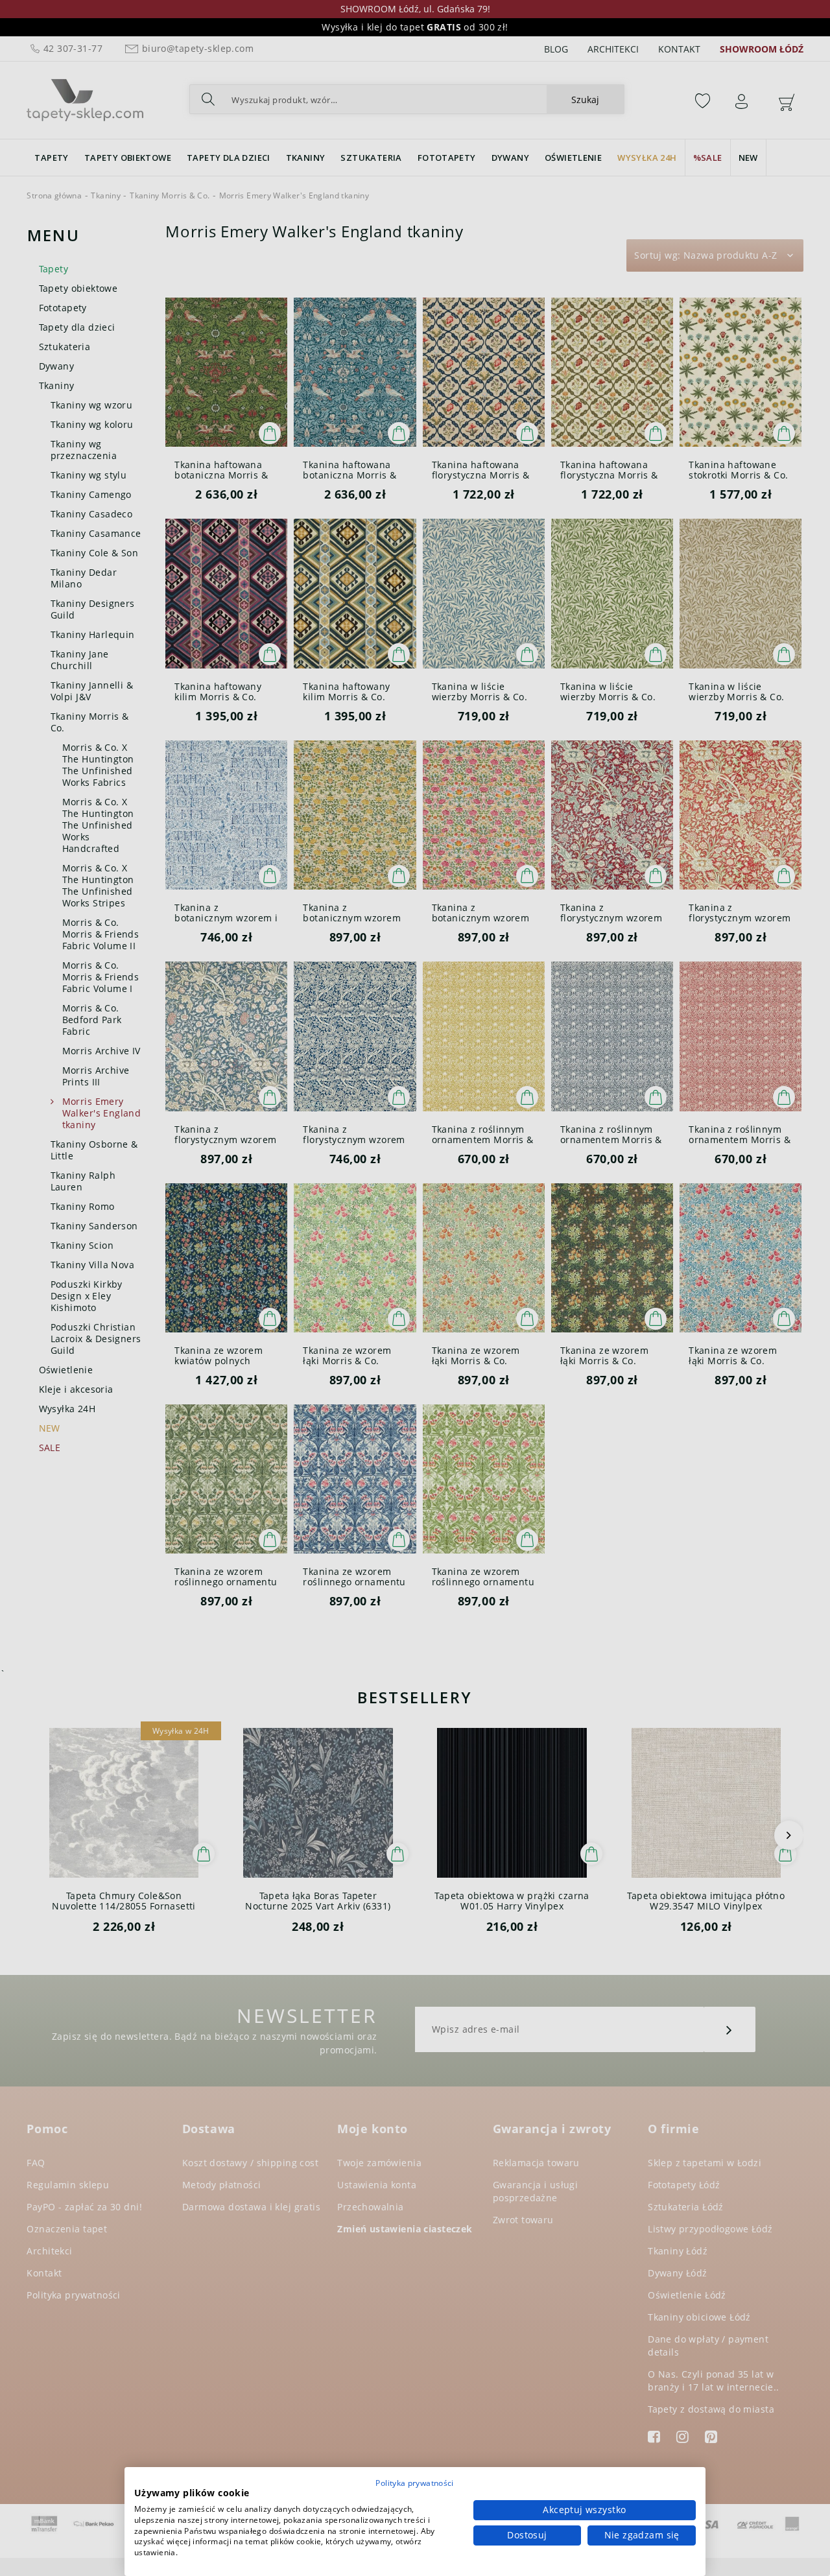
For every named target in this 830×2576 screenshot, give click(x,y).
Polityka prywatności (414, 2483)
